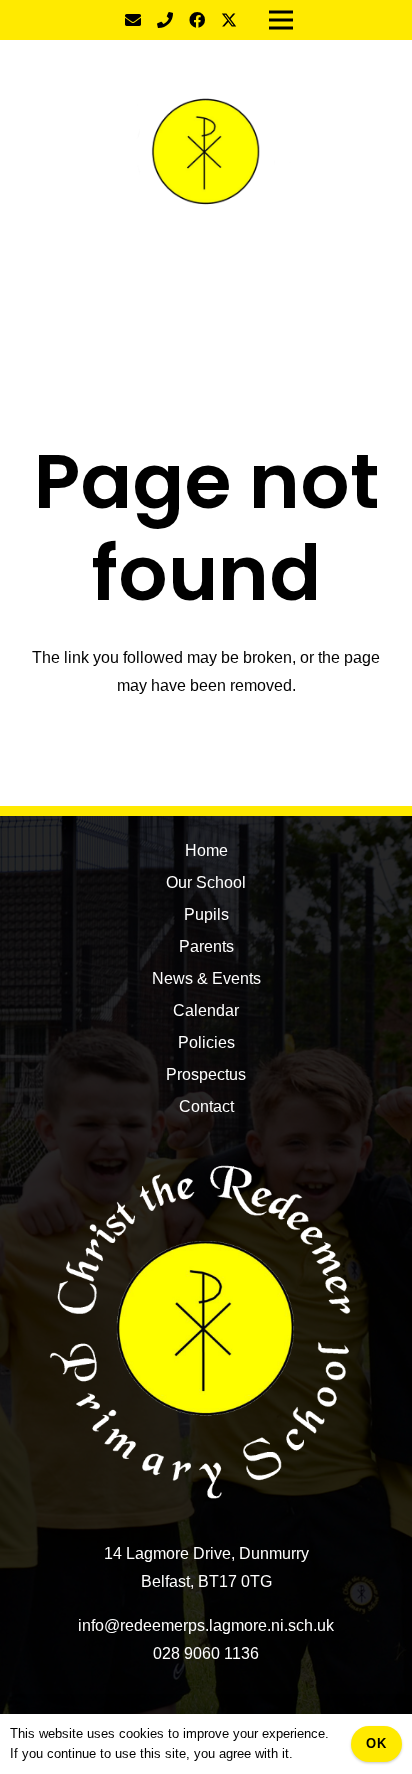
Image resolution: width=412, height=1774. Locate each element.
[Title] (165, 20)
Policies (206, 1042)
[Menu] (206, 300)
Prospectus (206, 1074)
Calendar (206, 1010)
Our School (206, 882)
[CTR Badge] (206, 155)
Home (206, 850)
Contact (206, 1106)
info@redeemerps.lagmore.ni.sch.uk (206, 1625)
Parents (206, 946)
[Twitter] (229, 20)
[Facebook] (197, 20)
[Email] (133, 20)
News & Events (206, 978)
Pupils (206, 914)
